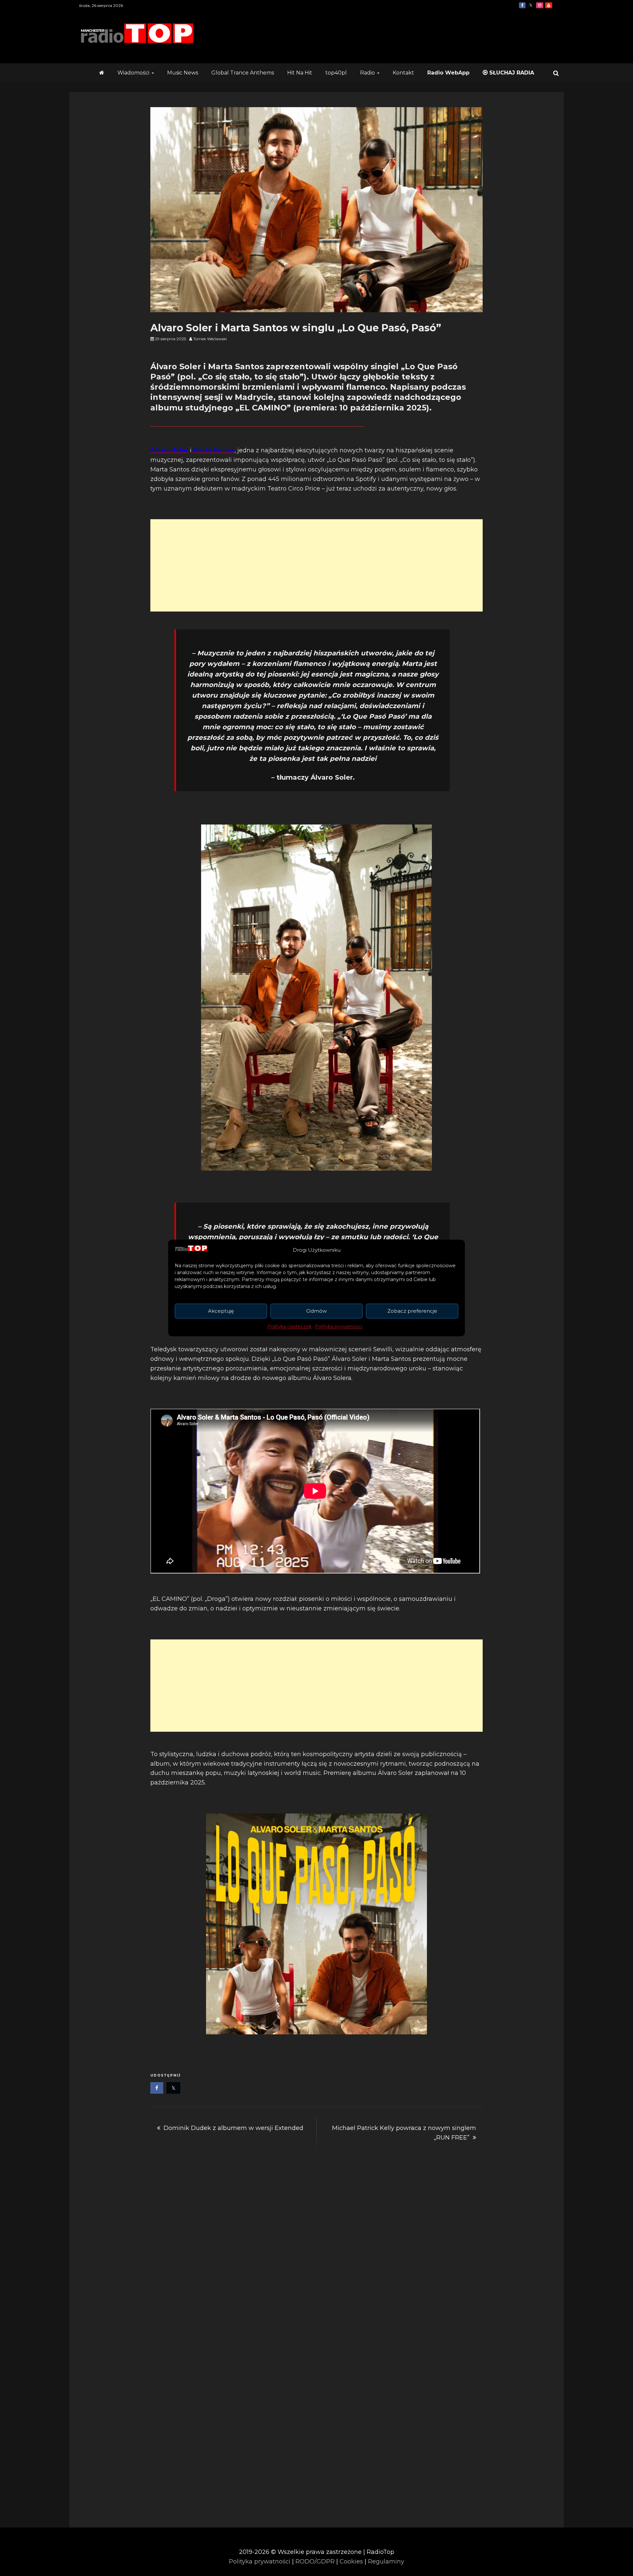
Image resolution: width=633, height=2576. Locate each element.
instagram (540, 5)
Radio (367, 73)
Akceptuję (221, 1311)
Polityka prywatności (339, 1327)
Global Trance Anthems (243, 73)
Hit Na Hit (300, 73)
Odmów (316, 1311)
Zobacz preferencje (412, 1311)
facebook (522, 5)
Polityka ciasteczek (289, 1327)
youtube (549, 5)
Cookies (351, 2561)
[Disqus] (316, 2251)
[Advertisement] (316, 565)
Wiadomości (133, 73)
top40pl (336, 73)
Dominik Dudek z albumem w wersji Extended (233, 2128)
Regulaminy (386, 2561)
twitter (531, 5)
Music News (183, 73)
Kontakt (403, 73)
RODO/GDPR (315, 2561)
